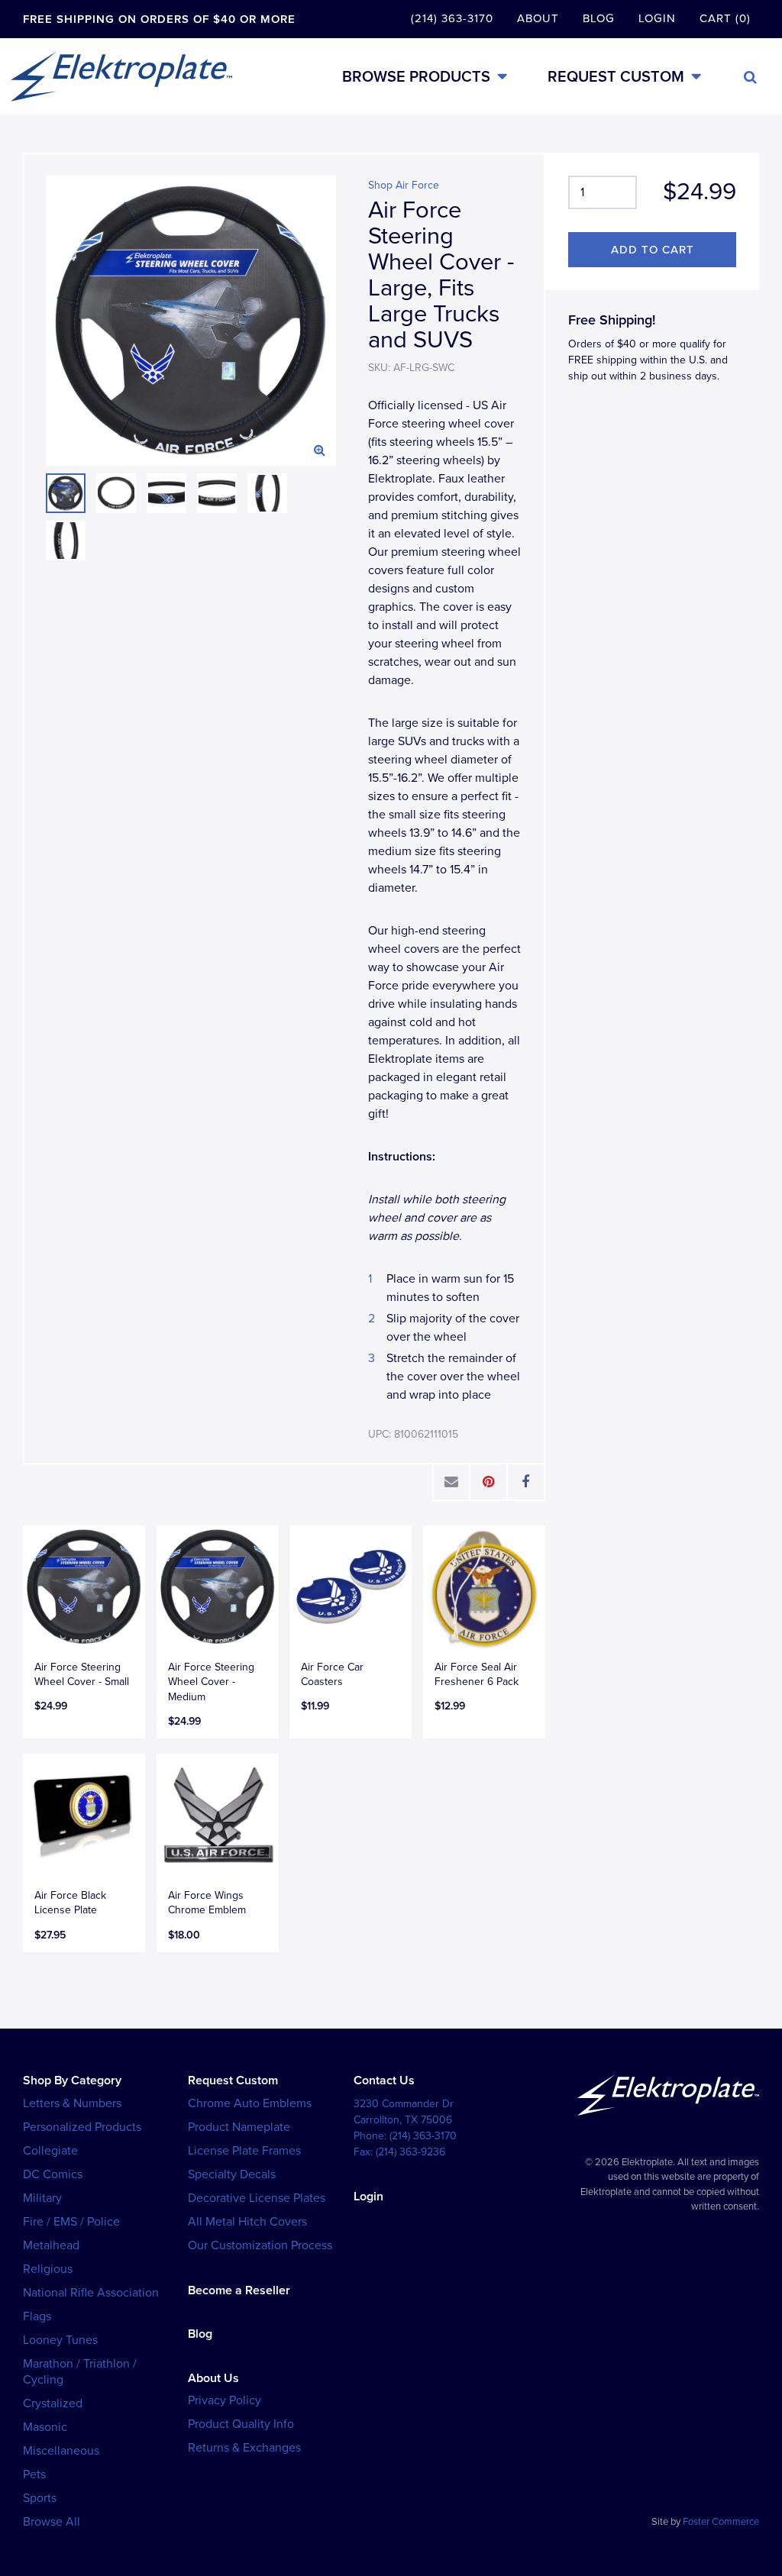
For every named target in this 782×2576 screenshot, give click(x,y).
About (538, 18)
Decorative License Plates (257, 2198)
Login (657, 18)
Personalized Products (82, 2127)
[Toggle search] (750, 77)
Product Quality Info (241, 2424)
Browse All (52, 2522)
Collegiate (50, 2151)
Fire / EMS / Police (71, 2222)
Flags (37, 2316)
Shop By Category (72, 2080)
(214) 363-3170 (452, 18)
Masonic (45, 2427)
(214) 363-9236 (410, 2152)
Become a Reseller (239, 2290)
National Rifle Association (91, 2293)
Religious (48, 2269)
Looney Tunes (60, 2340)
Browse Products (416, 77)
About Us (213, 2378)
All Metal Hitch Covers (247, 2222)
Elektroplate (121, 76)
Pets (34, 2474)
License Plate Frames (244, 2151)
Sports (40, 2498)
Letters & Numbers (72, 2103)
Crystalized (53, 2403)
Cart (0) (725, 18)
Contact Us (384, 2080)
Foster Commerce (721, 2522)
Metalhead (51, 2245)
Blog (599, 18)
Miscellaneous (61, 2451)
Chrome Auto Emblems (250, 2103)
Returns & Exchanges (244, 2448)
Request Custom (616, 77)
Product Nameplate (239, 2127)
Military (42, 2198)
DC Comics (53, 2174)
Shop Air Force (404, 185)
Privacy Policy (225, 2400)
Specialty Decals (232, 2174)
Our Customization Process (260, 2245)
